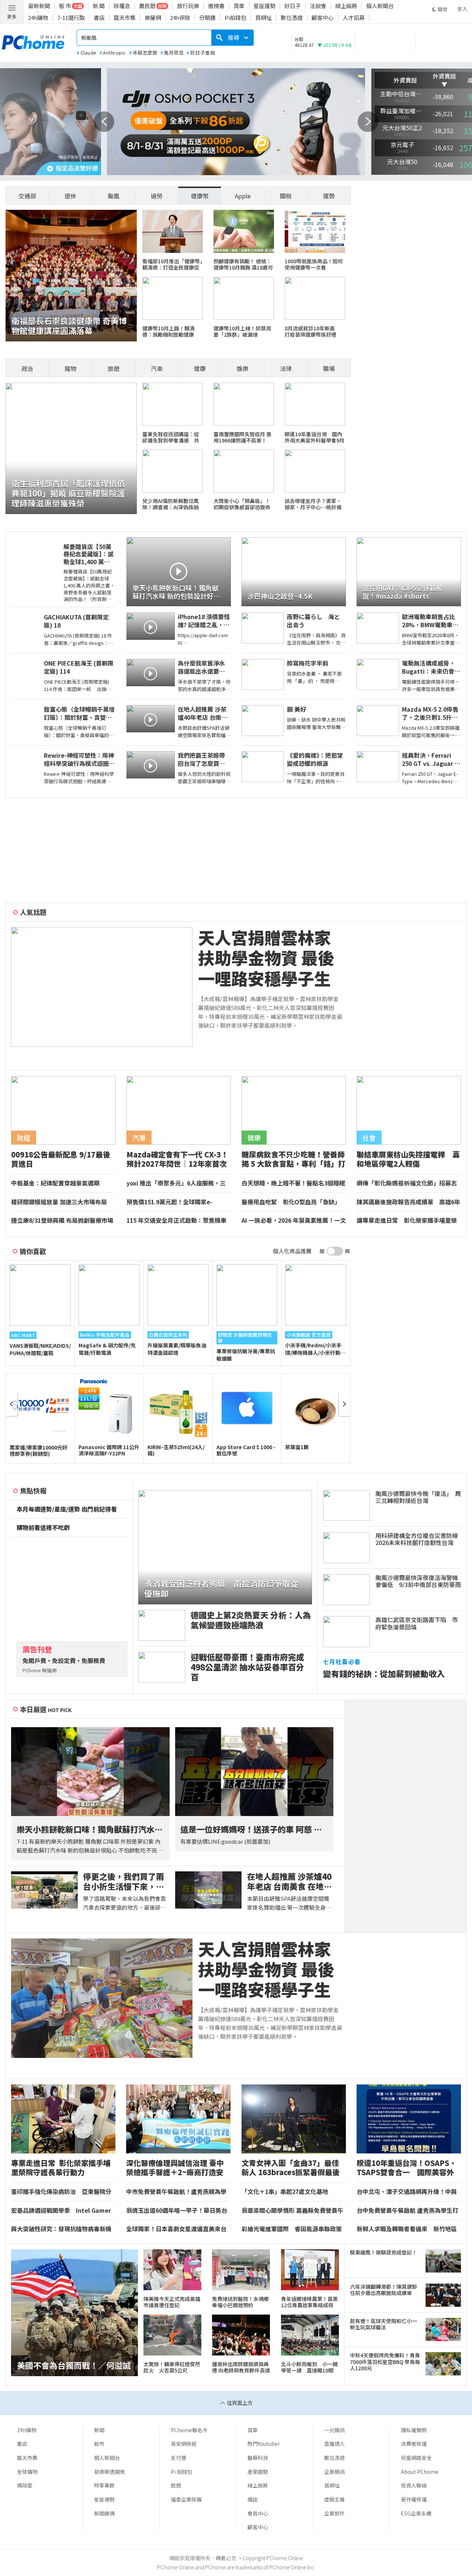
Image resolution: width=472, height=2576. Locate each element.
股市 (99, 2444)
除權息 (122, 6)
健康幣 (200, 196)
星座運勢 (264, 6)
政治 (27, 368)
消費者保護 (414, 2444)
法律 (286, 368)
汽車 (157, 368)
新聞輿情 (104, 2513)
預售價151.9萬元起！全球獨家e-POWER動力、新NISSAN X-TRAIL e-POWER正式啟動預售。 (175, 1202)
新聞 (99, 2430)
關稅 (286, 196)
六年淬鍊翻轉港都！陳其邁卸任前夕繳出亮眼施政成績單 (383, 2290)
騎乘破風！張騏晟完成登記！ (383, 2252)
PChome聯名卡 (189, 2430)
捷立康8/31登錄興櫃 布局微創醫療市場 (62, 1221)
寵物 (70, 368)
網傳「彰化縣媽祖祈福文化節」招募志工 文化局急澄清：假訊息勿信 (407, 1183)
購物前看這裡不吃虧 (43, 1528)
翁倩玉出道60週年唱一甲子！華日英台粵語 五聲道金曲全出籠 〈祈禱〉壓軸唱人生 (178, 2211)
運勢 (329, 196)
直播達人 (334, 2444)
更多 (12, 16)
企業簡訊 (334, 2472)
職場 (329, 368)
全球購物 (27, 2472)
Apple (243, 196)
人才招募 (354, 18)
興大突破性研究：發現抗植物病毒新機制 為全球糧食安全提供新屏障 (61, 2229)
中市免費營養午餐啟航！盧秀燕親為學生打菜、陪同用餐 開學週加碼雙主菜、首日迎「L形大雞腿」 (177, 2192)
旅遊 (114, 368)
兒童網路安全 (416, 2458)
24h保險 (180, 18)
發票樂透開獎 (110, 2472)
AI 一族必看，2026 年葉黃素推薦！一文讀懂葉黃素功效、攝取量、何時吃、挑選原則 (294, 1221)
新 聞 (99, 6)
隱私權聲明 (414, 2430)
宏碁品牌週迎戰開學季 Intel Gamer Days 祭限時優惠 (61, 2211)
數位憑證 (292, 18)
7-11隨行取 (71, 18)
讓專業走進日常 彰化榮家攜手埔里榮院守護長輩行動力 (407, 1221)
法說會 (318, 6)
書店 (99, 18)
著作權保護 (414, 2499)
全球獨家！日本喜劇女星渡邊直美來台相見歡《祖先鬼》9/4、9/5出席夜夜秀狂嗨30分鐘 (176, 2229)
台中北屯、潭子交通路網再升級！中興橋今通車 (407, 2192)
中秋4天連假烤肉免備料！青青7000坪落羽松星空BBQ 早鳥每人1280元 (385, 2362)
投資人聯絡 (414, 2485)
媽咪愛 (25, 2485)
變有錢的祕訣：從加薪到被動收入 (384, 1674)
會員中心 (258, 2513)
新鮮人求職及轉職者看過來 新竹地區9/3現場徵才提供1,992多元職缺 (407, 2229)
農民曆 (147, 6)
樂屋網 (153, 18)
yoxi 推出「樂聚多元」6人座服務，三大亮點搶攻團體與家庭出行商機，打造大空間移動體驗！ (177, 1183)
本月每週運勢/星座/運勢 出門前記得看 (67, 1509)
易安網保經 (184, 2444)
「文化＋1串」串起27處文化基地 (285, 2192)
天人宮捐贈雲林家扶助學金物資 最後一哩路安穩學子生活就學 (266, 958)
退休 (70, 196)
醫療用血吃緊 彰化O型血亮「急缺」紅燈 (291, 1202)
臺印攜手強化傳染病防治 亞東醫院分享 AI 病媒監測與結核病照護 (61, 2192)
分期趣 (207, 18)
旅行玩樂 (188, 6)
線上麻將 (346, 6)
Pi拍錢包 (235, 18)
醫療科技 (258, 2458)
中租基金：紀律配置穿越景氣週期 (55, 1183)
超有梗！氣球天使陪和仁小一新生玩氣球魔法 (383, 2324)
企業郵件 (334, 2513)
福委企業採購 (186, 2499)
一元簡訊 (334, 2430)
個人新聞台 (380, 6)
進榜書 (216, 6)
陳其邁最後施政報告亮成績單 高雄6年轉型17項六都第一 (408, 1202)
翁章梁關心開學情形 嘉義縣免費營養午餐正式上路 (292, 2211)
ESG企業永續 (416, 2513)
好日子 (293, 6)
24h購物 (38, 18)
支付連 (178, 2458)
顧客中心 (323, 18)
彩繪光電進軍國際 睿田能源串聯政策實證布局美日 (292, 2229)
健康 (200, 368)
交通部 (27, 196)
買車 (239, 6)
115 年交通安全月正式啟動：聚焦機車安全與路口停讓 (176, 1221)
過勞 (157, 196)
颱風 (114, 196)
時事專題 (104, 2485)
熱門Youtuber (264, 2444)
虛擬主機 (334, 2499)
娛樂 (243, 368)
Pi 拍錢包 (181, 2472)
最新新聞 (39, 6)
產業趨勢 (258, 2472)
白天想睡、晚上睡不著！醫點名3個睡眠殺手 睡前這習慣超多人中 (293, 1183)
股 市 (65, 6)
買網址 (263, 18)
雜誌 (253, 2499)
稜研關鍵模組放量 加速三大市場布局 (59, 1202)
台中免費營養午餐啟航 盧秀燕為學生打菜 (407, 2211)
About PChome (420, 2472)
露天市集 (125, 18)
